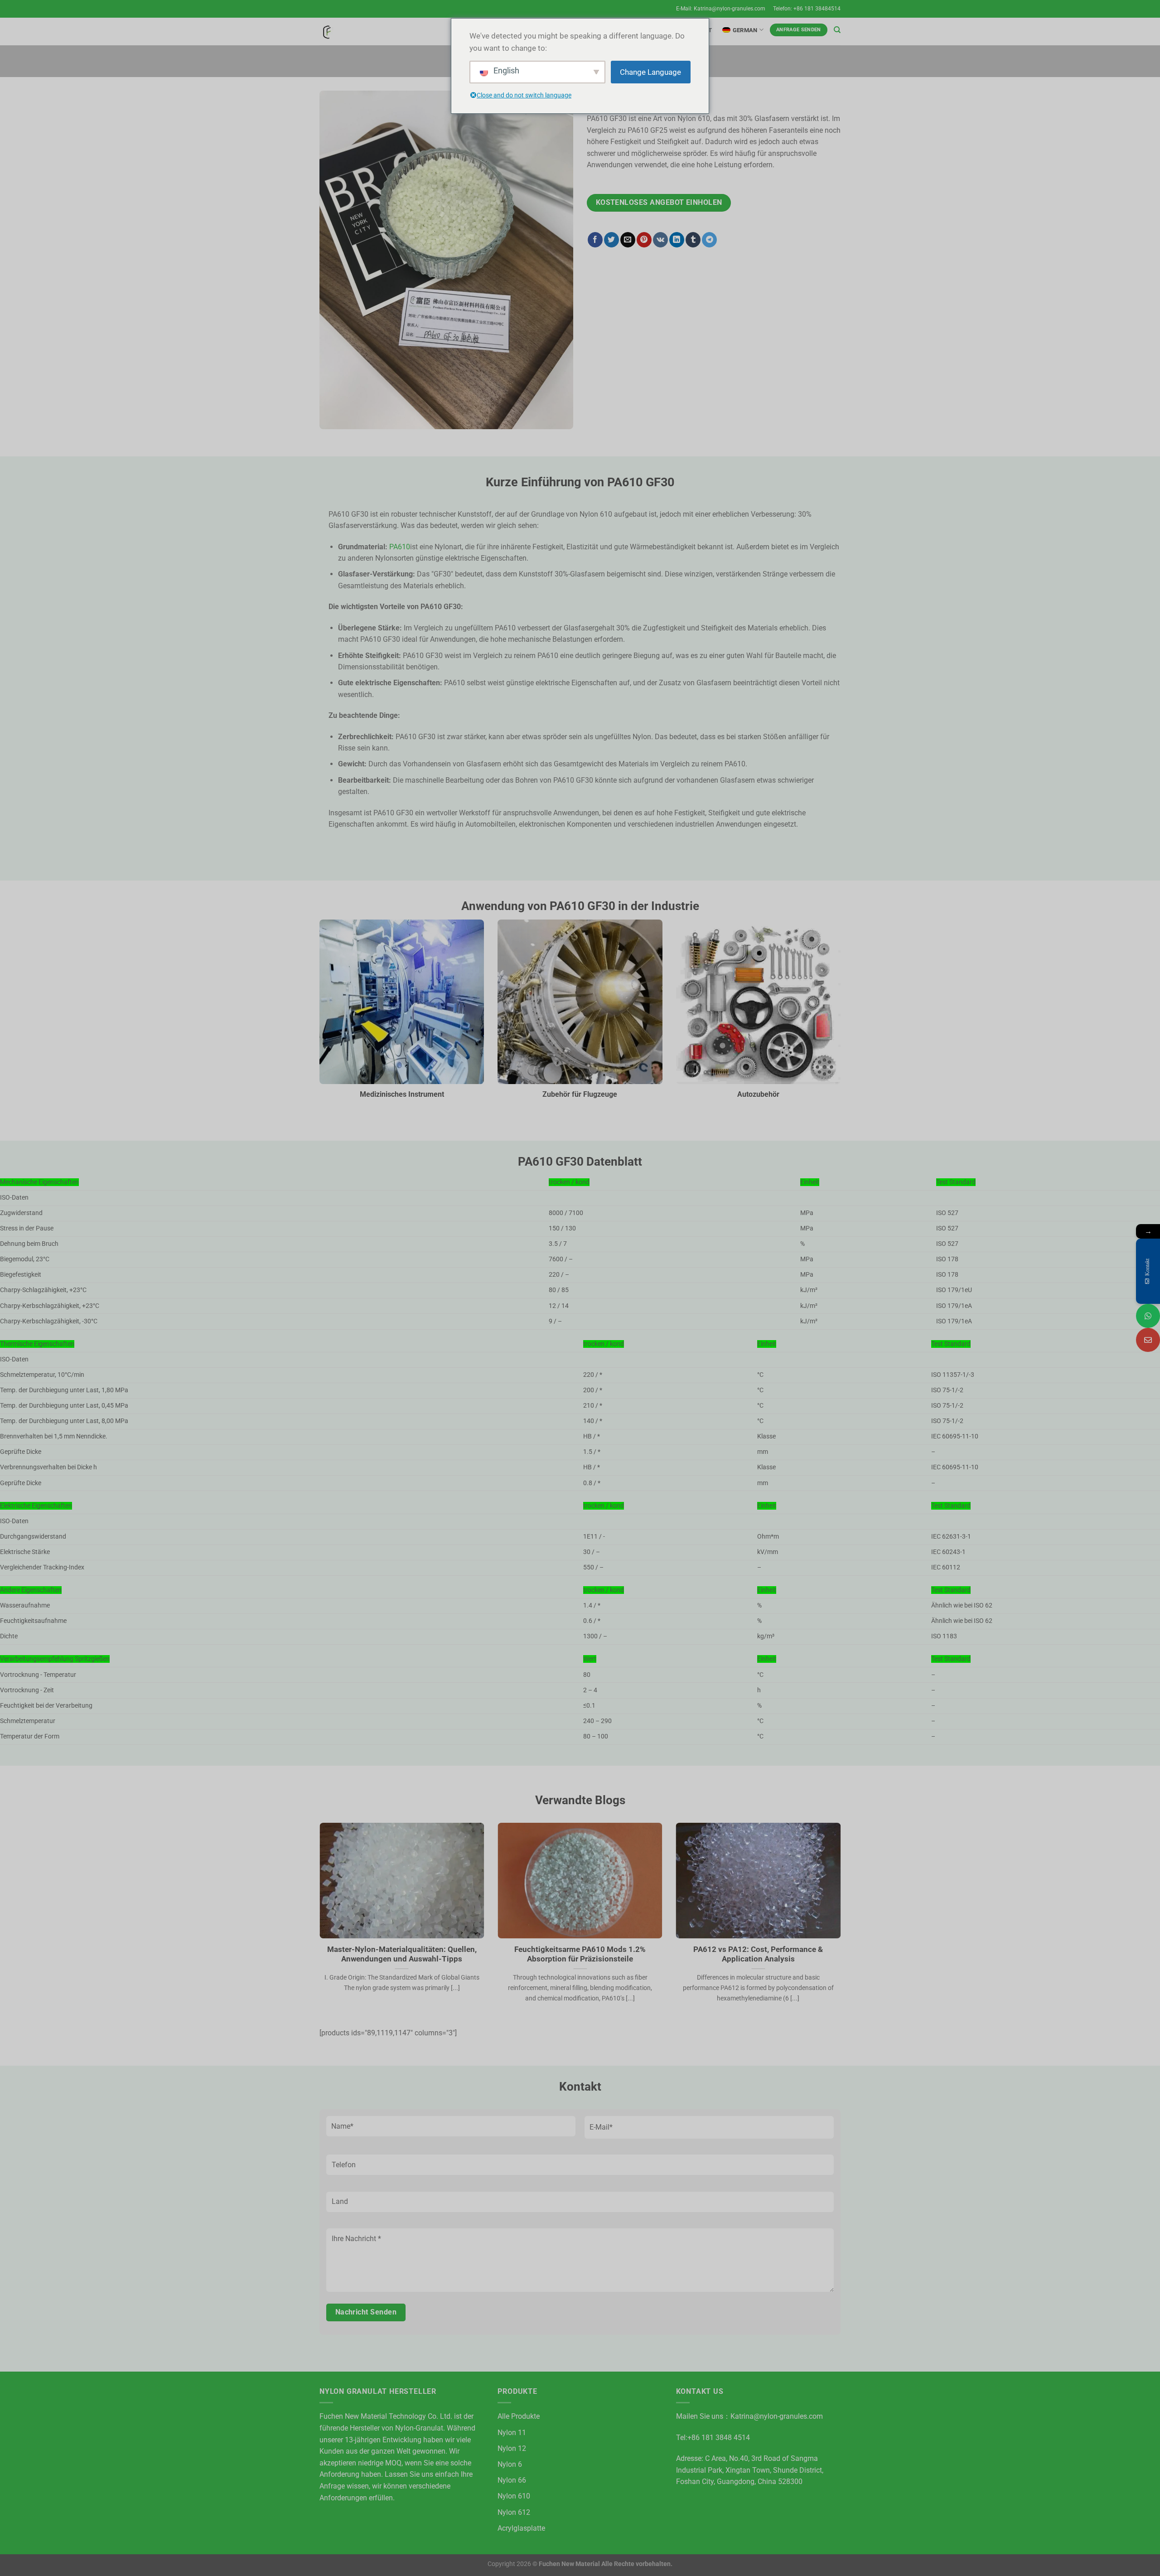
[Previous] (318, 1924)
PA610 (400, 547)
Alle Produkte (519, 2416)
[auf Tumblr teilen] (693, 240)
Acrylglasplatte (521, 2528)
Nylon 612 (514, 2512)
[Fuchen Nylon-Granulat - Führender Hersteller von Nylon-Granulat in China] (326, 31)
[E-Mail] (1148, 1340)
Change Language (650, 72)
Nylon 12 (512, 2448)
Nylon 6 (510, 2464)
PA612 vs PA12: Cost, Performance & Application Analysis (758, 1954)
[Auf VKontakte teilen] (660, 240)
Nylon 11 (512, 2433)
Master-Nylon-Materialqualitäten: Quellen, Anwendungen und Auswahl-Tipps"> (385, 1927)
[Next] (842, 1924)
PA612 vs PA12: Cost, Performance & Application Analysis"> (754, 1927)
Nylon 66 (512, 2480)
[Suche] (837, 30)
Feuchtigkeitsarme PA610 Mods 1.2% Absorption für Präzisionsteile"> (575, 1927)
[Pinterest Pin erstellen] (644, 240)
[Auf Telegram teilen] (709, 240)
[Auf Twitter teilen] (611, 240)
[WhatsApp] (1148, 1316)
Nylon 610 (514, 2496)
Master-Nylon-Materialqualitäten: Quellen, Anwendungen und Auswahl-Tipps (402, 1954)
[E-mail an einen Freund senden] (628, 240)
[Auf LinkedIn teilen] (677, 240)
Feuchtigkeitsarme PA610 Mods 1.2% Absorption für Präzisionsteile (580, 1954)
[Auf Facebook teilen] (595, 240)
